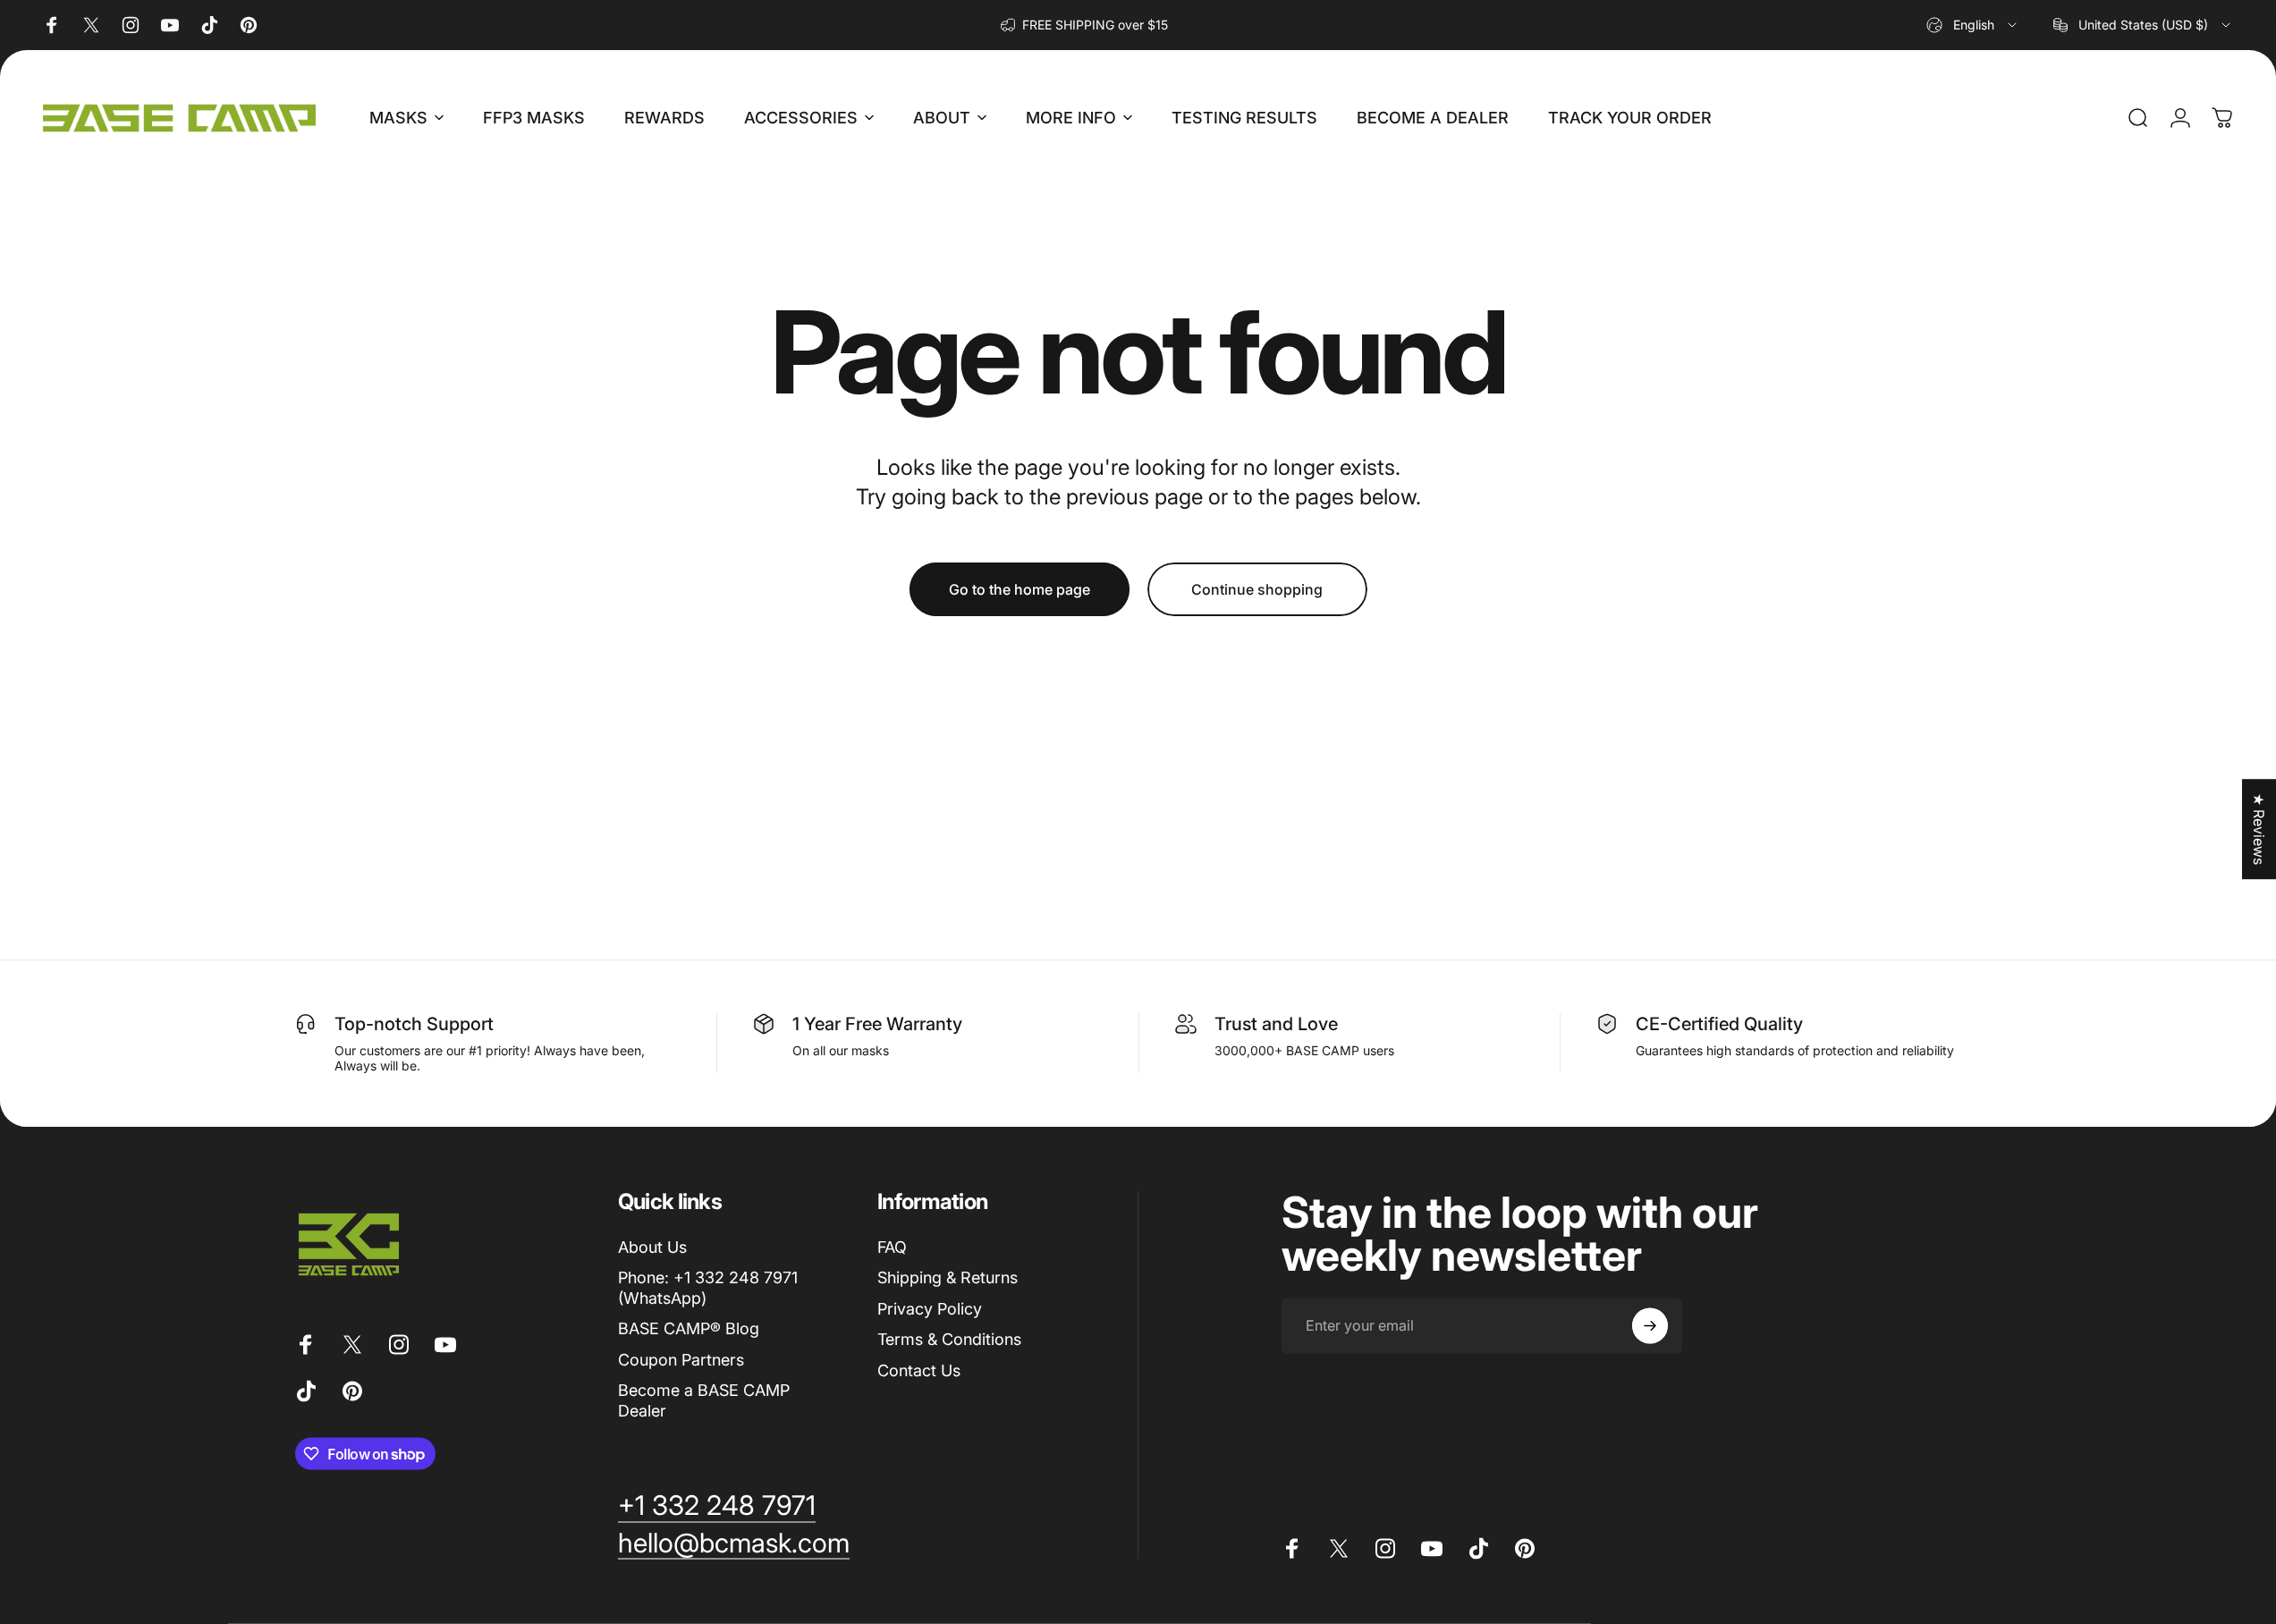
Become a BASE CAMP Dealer (704, 1400)
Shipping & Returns (948, 1277)
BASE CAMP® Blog (689, 1328)
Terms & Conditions (949, 1339)
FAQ (892, 1246)
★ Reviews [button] (2259, 829)
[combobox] (1973, 25)
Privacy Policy (930, 1308)
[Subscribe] (1650, 1325)
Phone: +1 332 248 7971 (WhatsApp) (708, 1288)
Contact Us (919, 1370)
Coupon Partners (681, 1359)
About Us (652, 1246)
